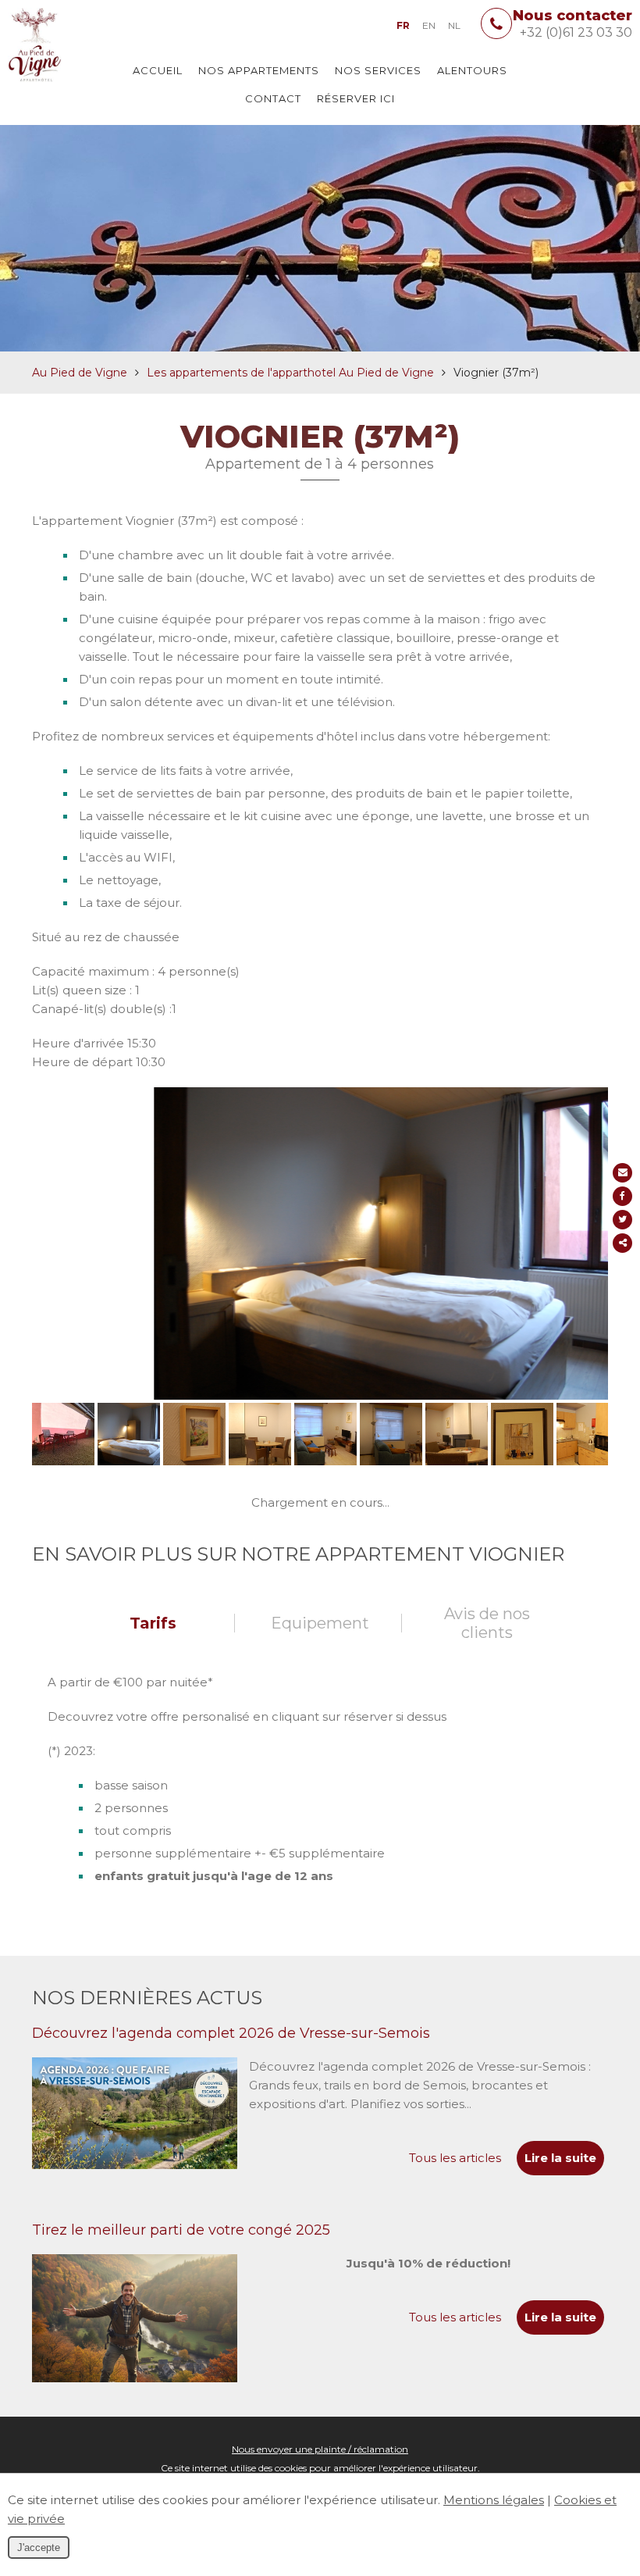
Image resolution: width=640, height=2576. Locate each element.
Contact (273, 98)
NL (454, 25)
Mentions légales (494, 2500)
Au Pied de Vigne (80, 373)
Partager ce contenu (622, 1243)
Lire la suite (560, 2158)
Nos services (378, 70)
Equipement (320, 1623)
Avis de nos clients (487, 1623)
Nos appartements (259, 70)
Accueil (158, 70)
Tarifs (153, 1623)
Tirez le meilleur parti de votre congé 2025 (181, 2230)
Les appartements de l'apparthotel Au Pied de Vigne (290, 373)
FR (403, 25)
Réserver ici (356, 98)
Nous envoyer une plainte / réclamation (320, 2449)
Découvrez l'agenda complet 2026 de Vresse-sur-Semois (231, 2033)
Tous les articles (455, 2158)
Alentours (472, 70)
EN (429, 25)
